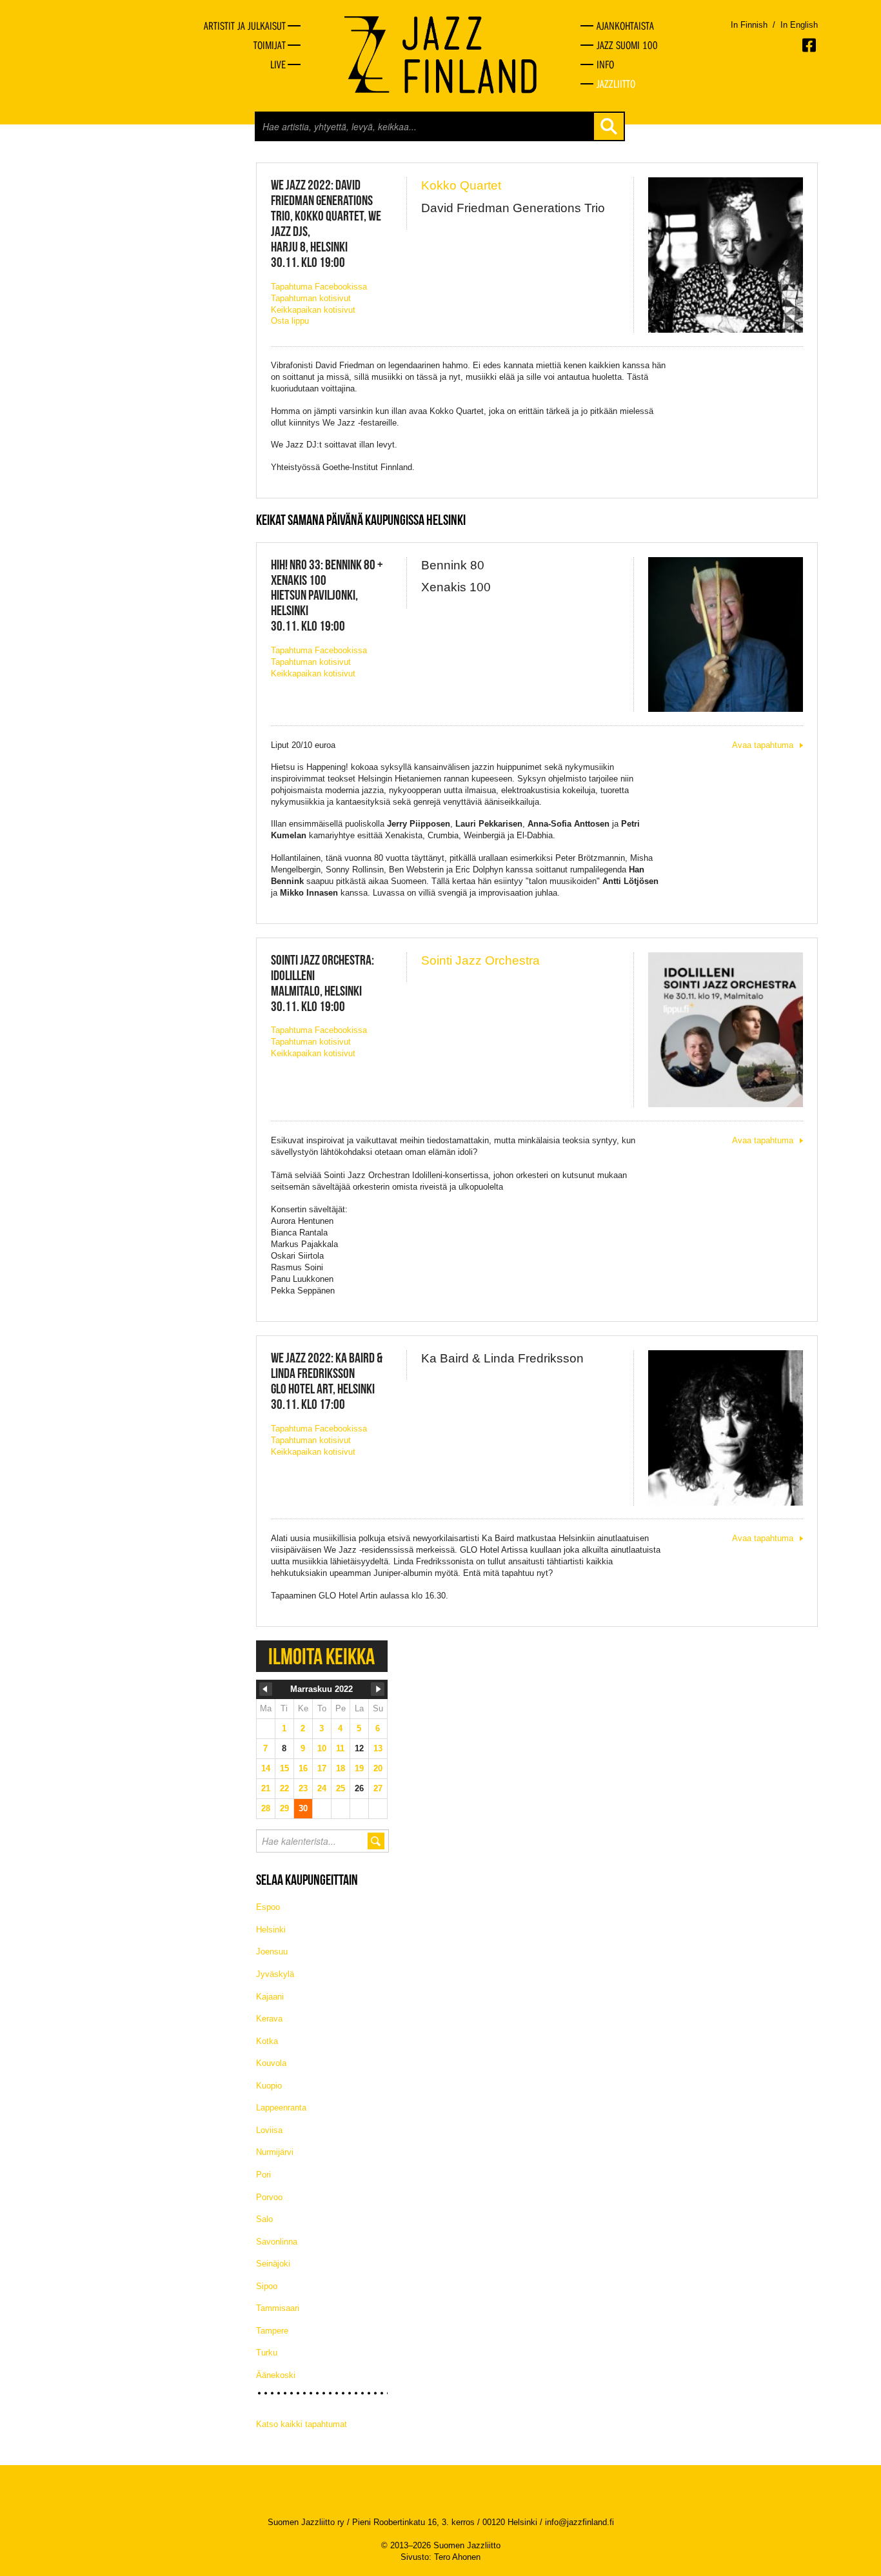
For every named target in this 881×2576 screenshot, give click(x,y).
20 (378, 1768)
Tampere (272, 2331)
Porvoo (269, 2197)
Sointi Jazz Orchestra (480, 960)
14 (266, 1768)
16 (303, 1768)
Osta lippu (290, 321)
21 (266, 1788)
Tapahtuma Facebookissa (319, 287)
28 (266, 1808)
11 (340, 1748)
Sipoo (267, 2286)
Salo (264, 2219)
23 (303, 1788)
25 (341, 1788)
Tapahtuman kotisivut (311, 298)
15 (284, 1768)
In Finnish (749, 25)
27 (378, 1788)
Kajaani (270, 1997)
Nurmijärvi (275, 2152)
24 (322, 1788)
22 (284, 1788)
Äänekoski (276, 2375)
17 (322, 1768)
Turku (267, 2353)
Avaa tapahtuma (763, 745)
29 (284, 1808)
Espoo (268, 1907)
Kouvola (271, 2063)
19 (359, 1768)
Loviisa (269, 2130)
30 (303, 1808)
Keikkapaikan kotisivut (313, 310)
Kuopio (269, 2086)
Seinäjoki (273, 2264)
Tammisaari (278, 2308)
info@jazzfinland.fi (579, 2522)
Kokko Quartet (461, 185)
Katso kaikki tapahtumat (302, 2424)
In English (799, 25)
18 (341, 1768)
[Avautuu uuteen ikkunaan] (810, 45)
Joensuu (272, 1952)
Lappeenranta (281, 2108)
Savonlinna (277, 2242)
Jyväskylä (275, 1974)
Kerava (269, 2019)
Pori (263, 2175)
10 (322, 1748)
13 (378, 1748)
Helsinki (271, 1930)
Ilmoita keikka (322, 1656)
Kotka (267, 2041)
